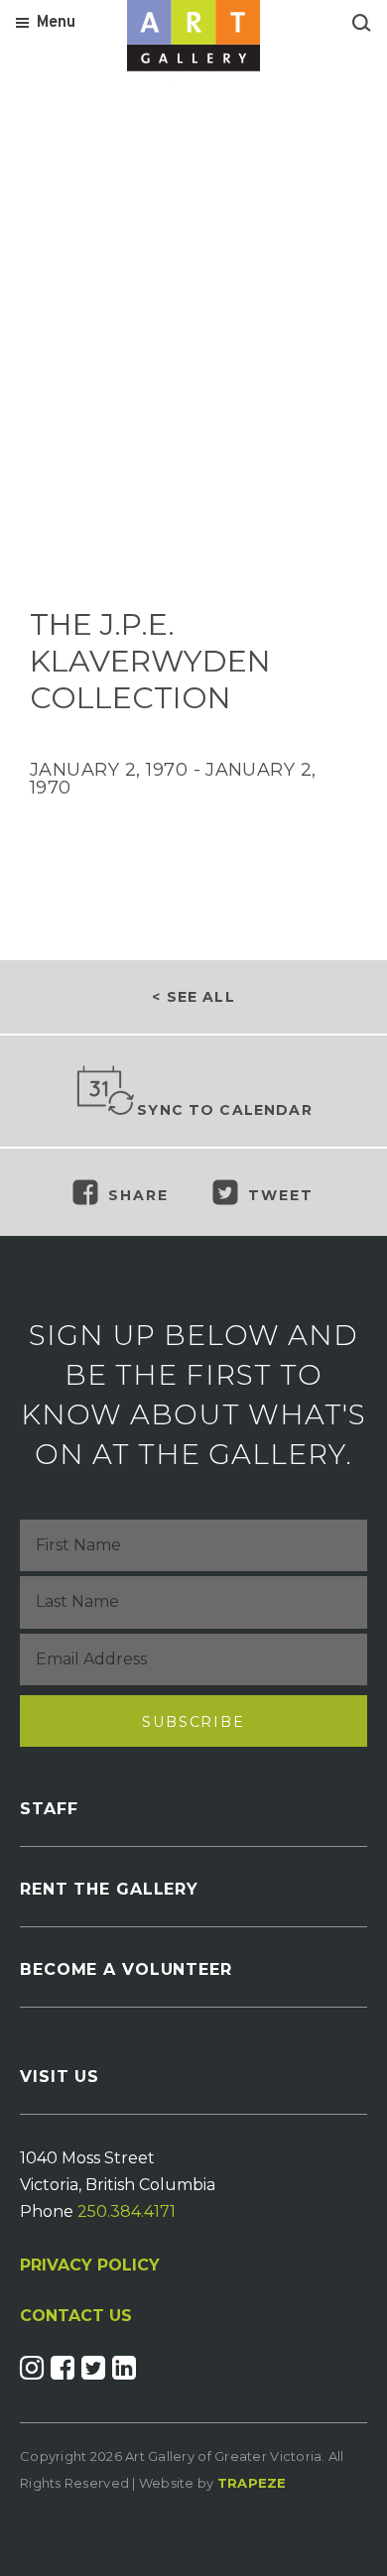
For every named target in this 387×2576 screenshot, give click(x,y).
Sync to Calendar (225, 1110)
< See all (193, 997)
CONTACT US (76, 2316)
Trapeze (252, 2483)
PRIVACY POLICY (90, 2265)
